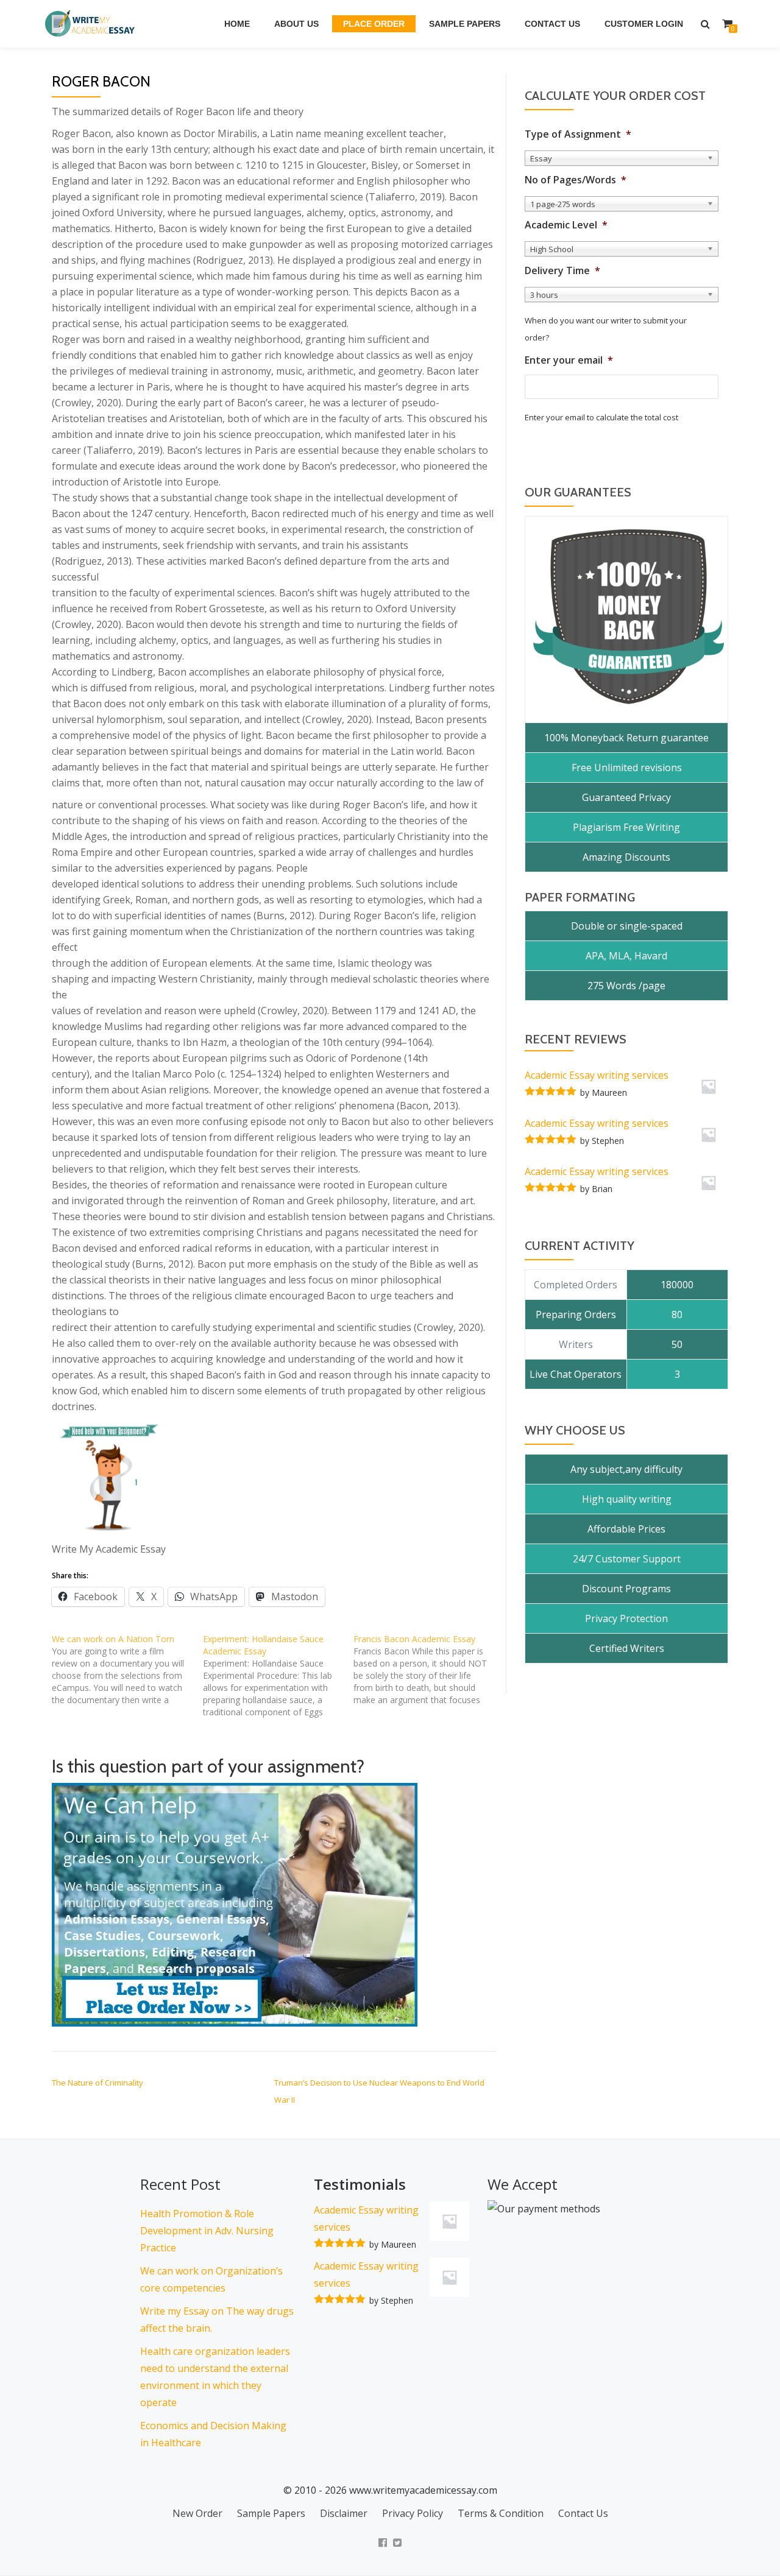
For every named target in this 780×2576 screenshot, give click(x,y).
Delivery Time (562, 271)
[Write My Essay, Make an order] (235, 1904)
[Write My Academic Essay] (92, 24)
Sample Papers (465, 24)
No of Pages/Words (576, 180)
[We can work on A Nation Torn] (127, 1670)
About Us (296, 24)
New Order (197, 2513)
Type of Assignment (578, 134)
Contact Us (552, 24)
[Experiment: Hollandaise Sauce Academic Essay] (278, 1676)
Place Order (374, 24)
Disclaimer (344, 2513)
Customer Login (644, 24)
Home (237, 24)
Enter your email (569, 360)
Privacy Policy (413, 2513)
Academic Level (566, 225)
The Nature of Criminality (97, 2083)
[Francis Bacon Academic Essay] (429, 1670)
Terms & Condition (501, 2513)
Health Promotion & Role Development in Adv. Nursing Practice (207, 2231)
